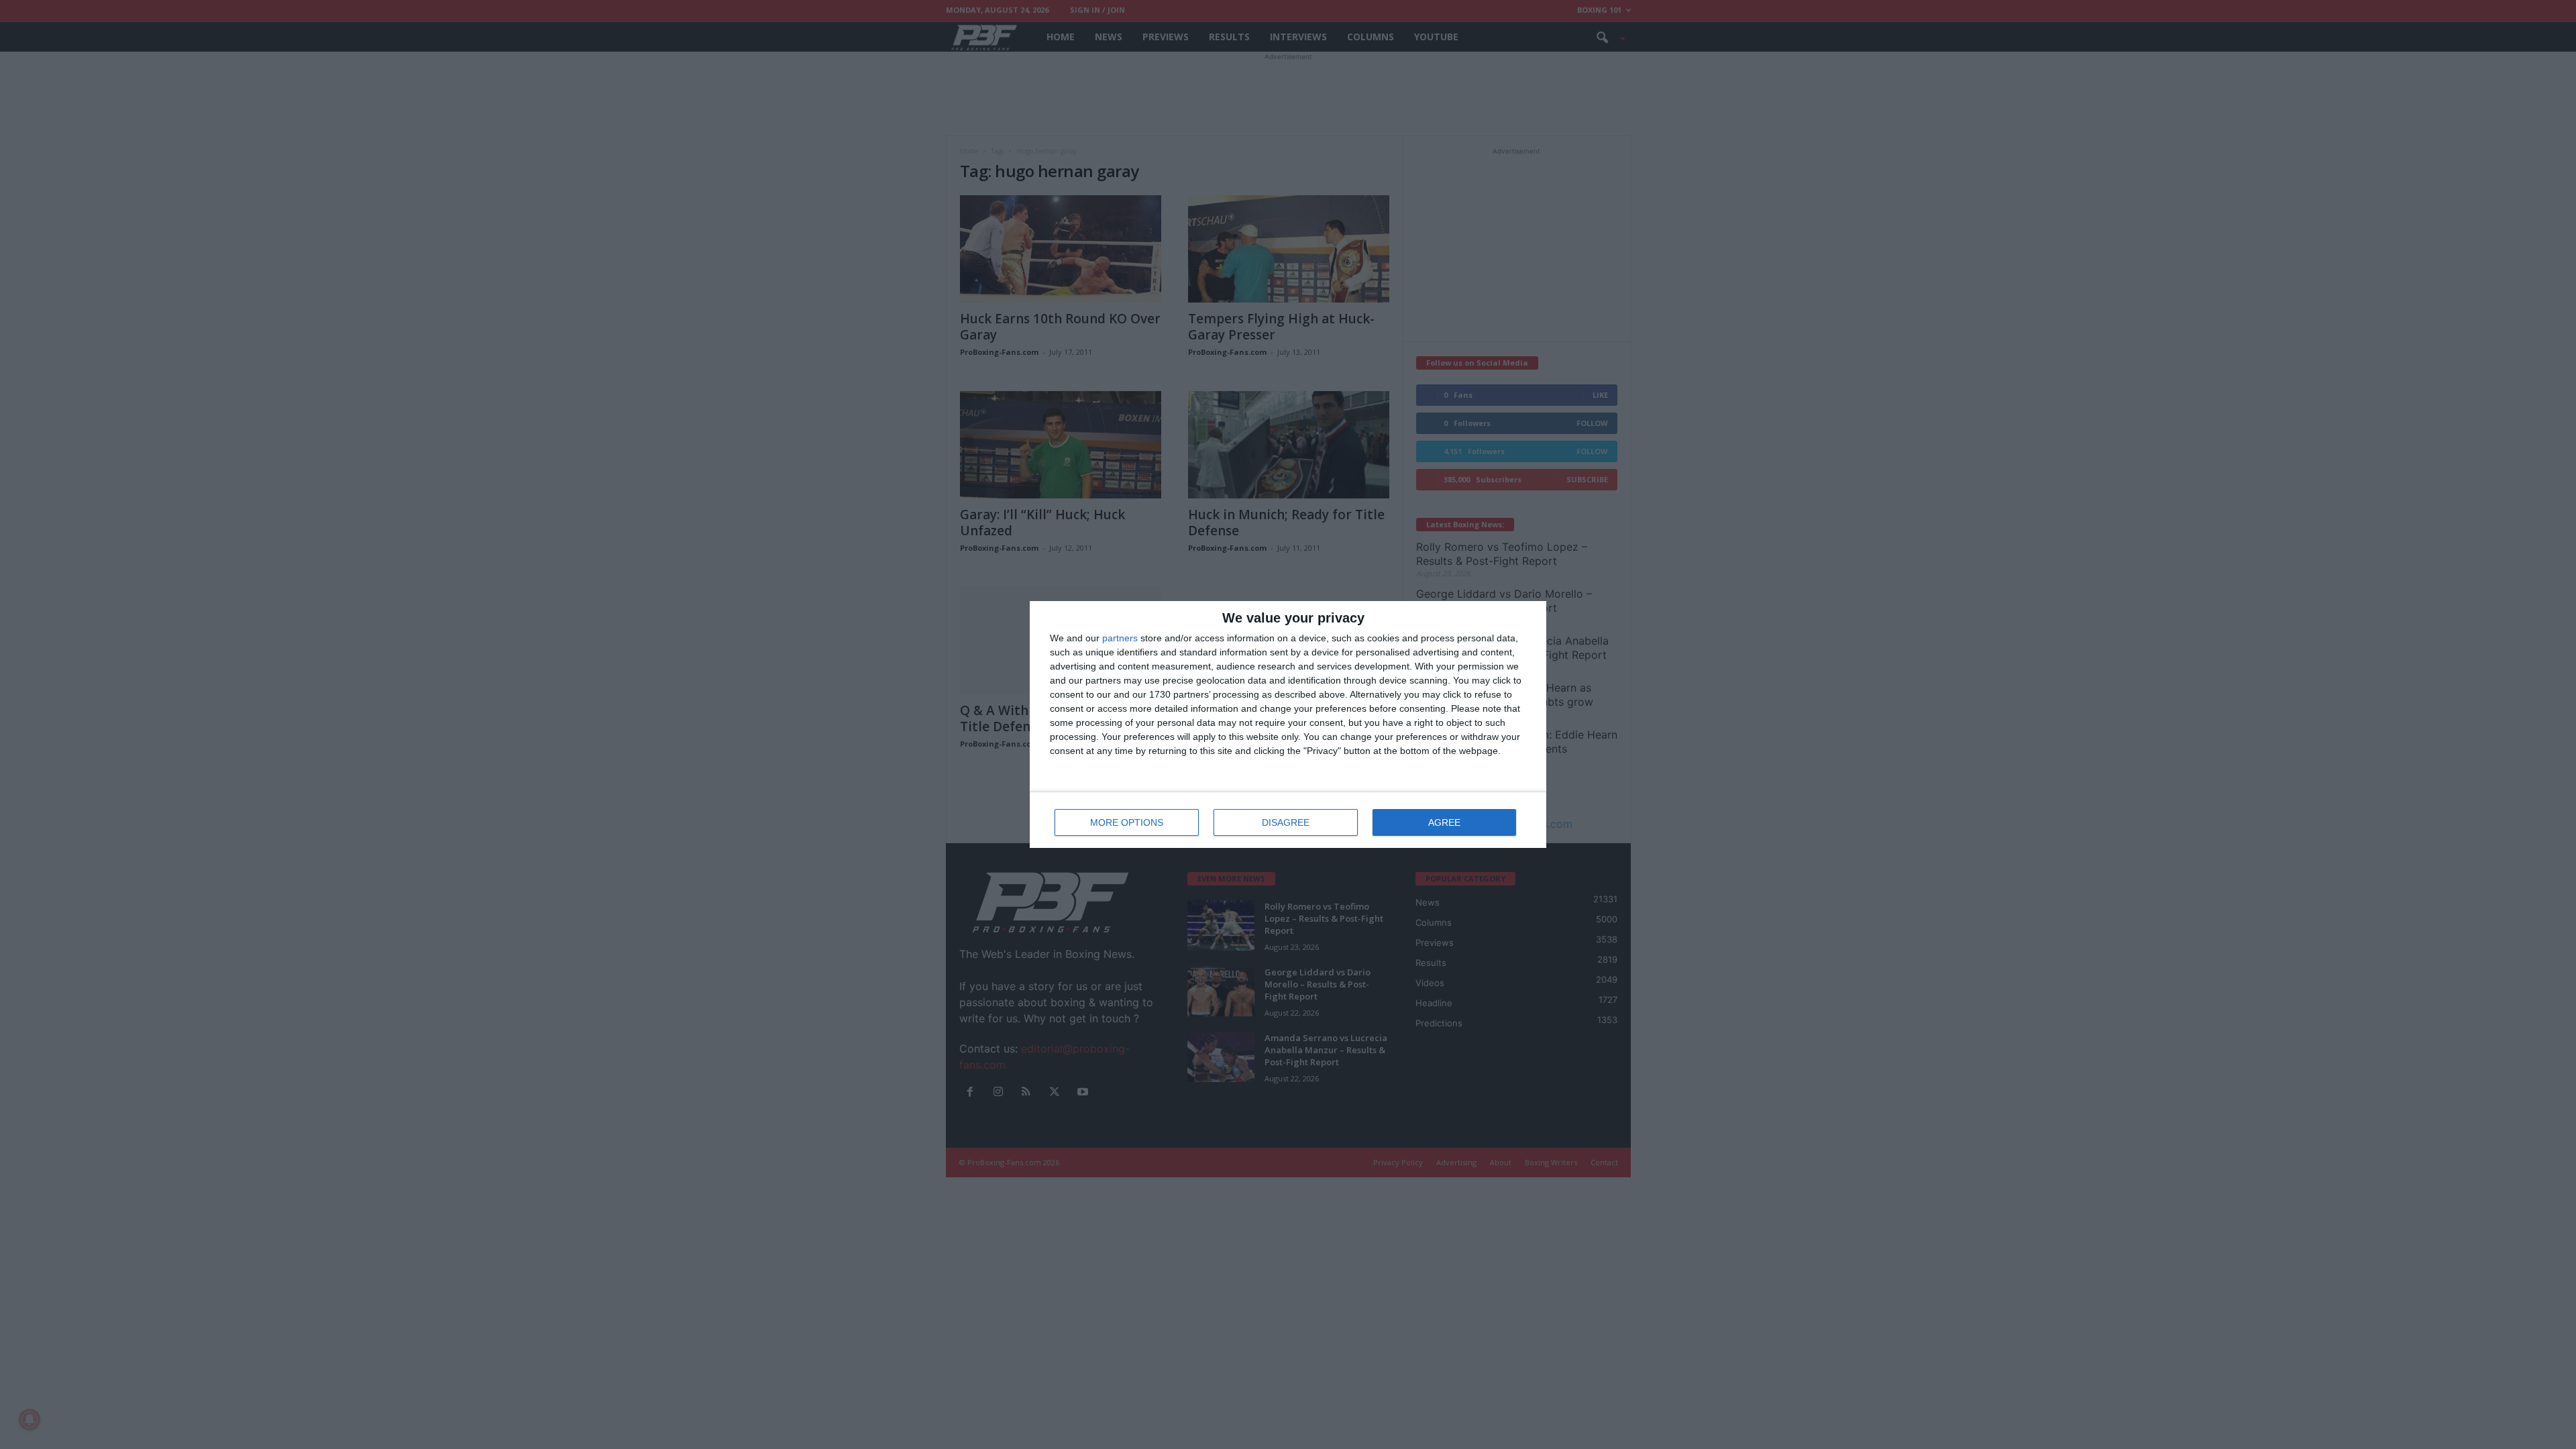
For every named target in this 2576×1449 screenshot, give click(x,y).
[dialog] (1288, 724)
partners (1120, 638)
